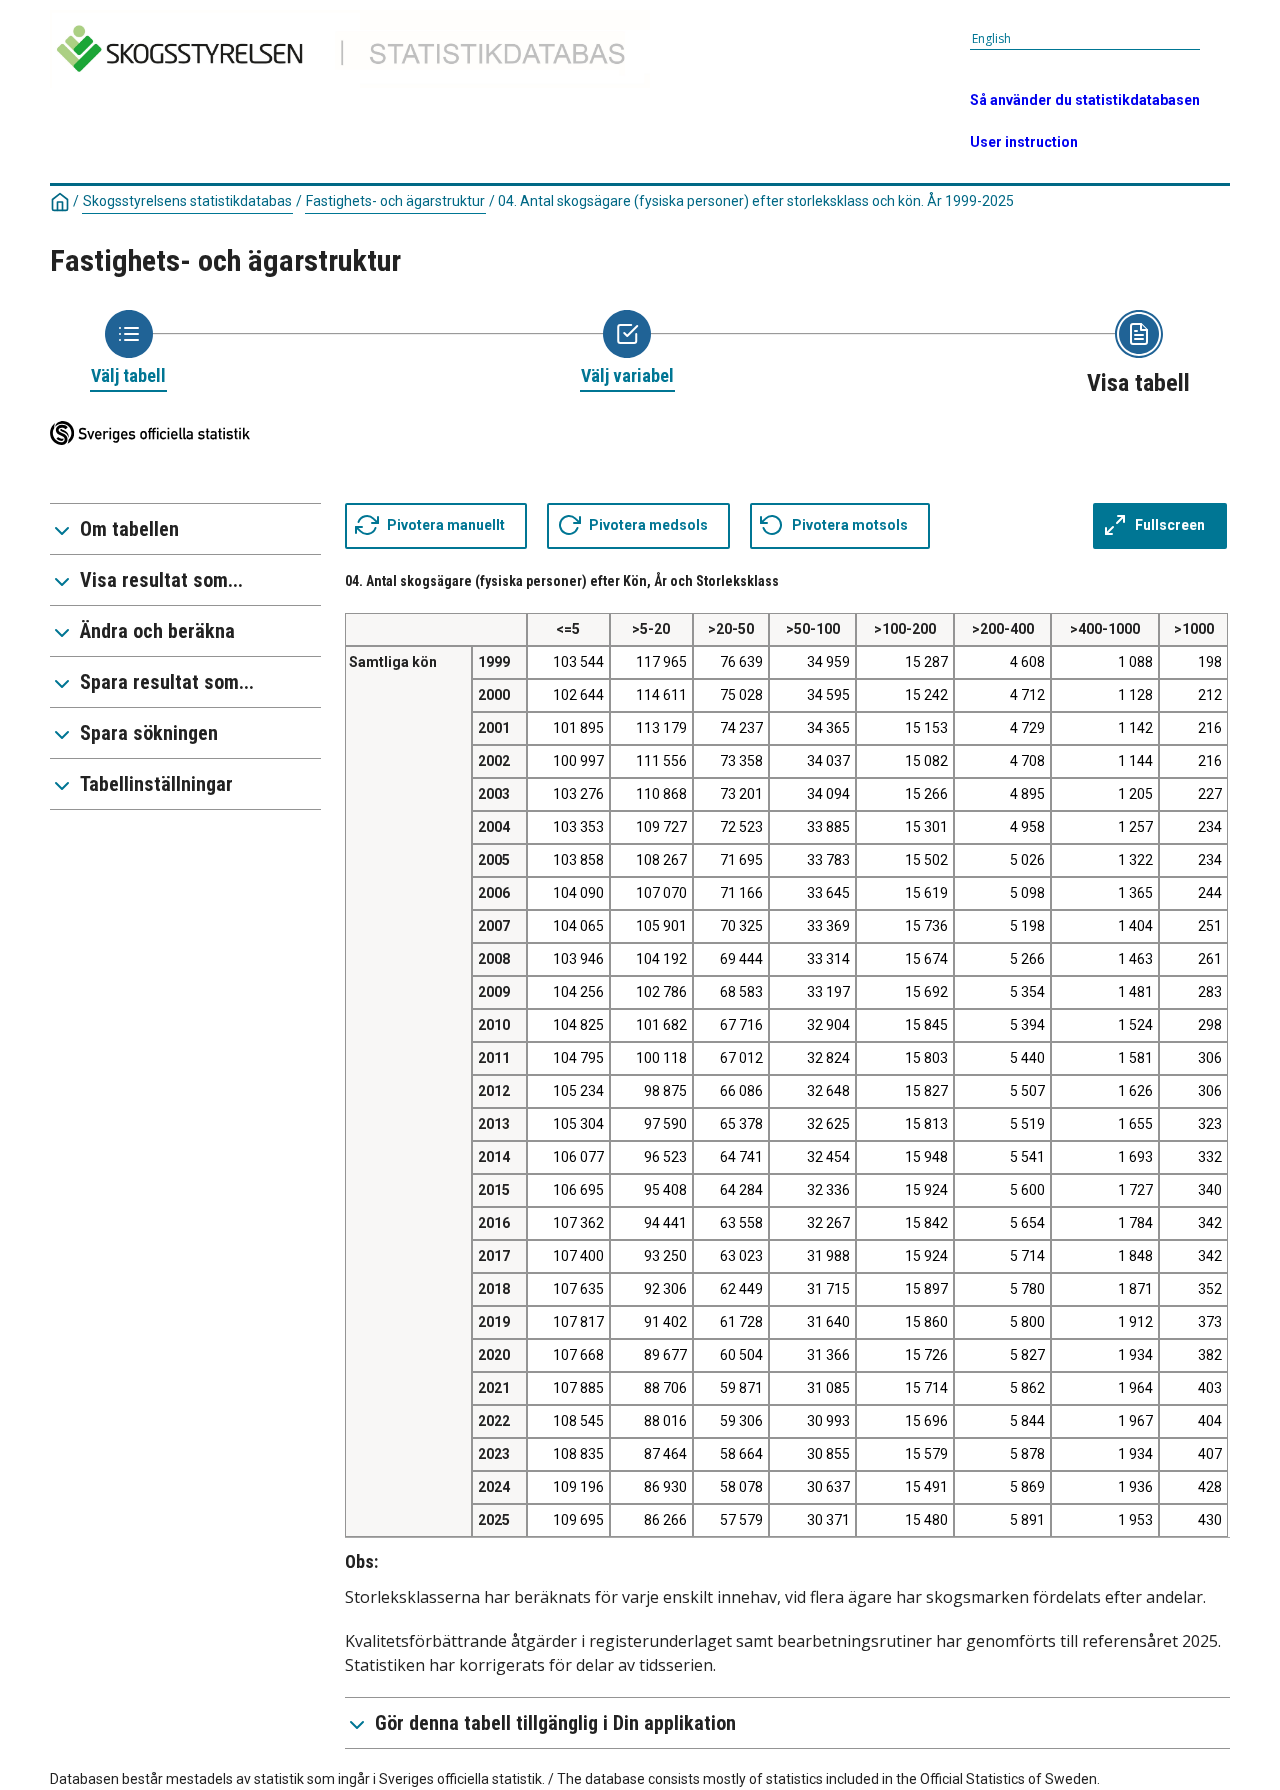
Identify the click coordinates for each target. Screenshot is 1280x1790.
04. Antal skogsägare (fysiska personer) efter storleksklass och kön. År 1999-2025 (756, 201)
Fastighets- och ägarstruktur (395, 201)
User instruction (1024, 142)
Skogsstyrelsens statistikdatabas (187, 201)
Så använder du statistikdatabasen (1085, 100)
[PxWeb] (356, 91)
